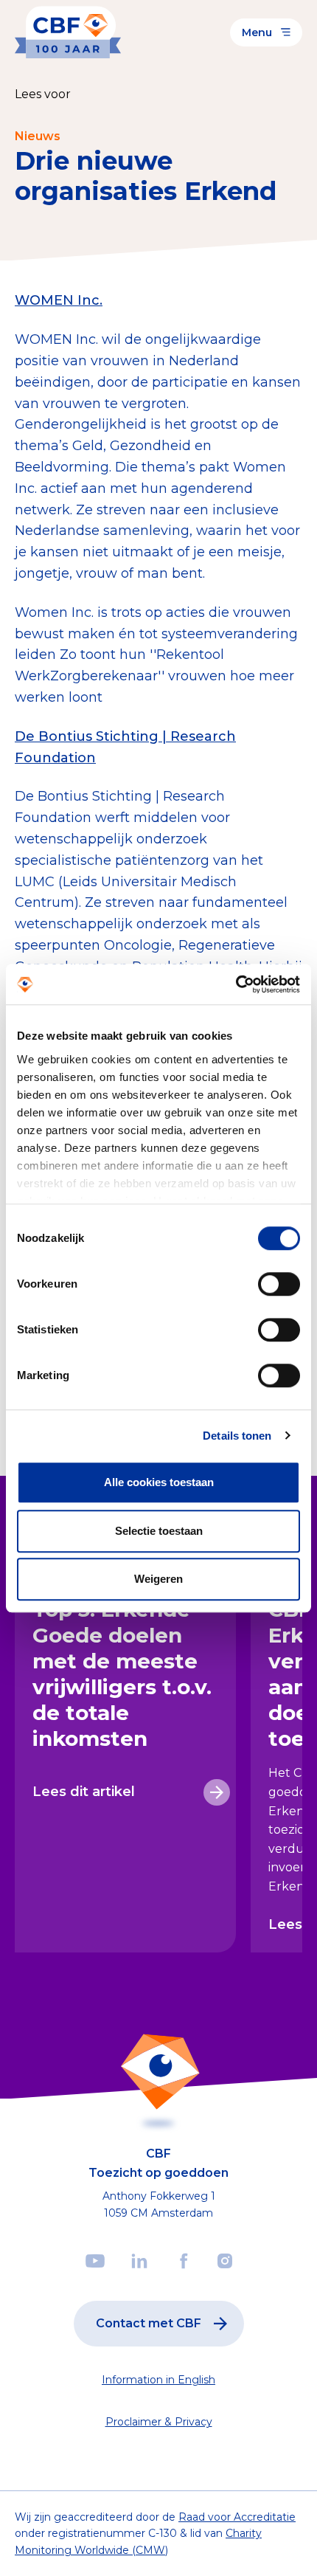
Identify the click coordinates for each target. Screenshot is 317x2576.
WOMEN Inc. (59, 300)
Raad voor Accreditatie (237, 2517)
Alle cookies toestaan (159, 1482)
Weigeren (158, 1579)
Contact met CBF (149, 2323)
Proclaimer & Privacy (159, 2422)
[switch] (279, 1284)
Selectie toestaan (159, 1531)
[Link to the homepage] (68, 32)
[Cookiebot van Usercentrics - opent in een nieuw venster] (236, 984)
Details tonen (237, 1436)
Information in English (158, 2380)
